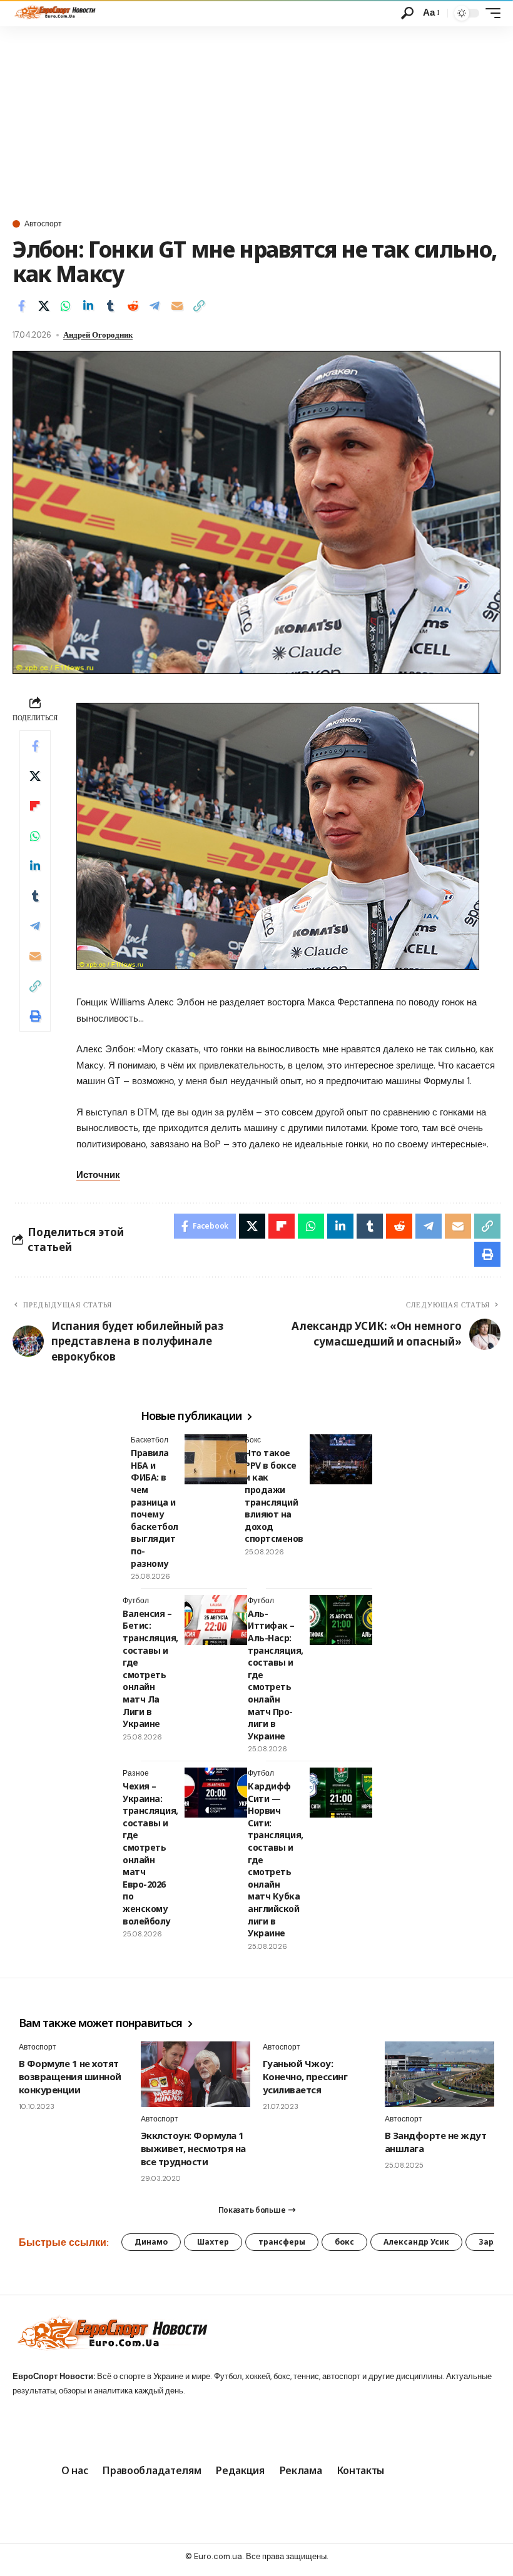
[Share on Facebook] (21, 306)
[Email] (177, 306)
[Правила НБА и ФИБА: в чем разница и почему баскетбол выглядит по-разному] (216, 1459)
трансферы (282, 2242)
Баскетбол (150, 1440)
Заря (489, 2242)
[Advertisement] (256, 120)
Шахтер (213, 2242)
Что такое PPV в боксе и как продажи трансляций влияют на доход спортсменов (274, 1496)
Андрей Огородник (98, 335)
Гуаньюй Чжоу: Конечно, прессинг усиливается (305, 2076)
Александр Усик (416, 2242)
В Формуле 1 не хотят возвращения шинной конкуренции (70, 2076)
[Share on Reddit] (133, 306)
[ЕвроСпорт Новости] (54, 13)
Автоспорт (43, 224)
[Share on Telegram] (155, 306)
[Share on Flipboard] (35, 806)
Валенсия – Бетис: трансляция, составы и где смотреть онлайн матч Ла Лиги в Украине (150, 1668)
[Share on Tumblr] (110, 306)
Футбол (136, 1601)
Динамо (151, 2242)
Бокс (253, 1440)
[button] (407, 13)
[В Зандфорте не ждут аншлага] (439, 2074)
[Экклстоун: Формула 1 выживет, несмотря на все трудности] (196, 2074)
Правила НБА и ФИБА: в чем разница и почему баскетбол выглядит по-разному (155, 1508)
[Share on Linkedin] (88, 306)
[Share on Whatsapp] (66, 306)
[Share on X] (44, 306)
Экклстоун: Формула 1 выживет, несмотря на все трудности (193, 2148)
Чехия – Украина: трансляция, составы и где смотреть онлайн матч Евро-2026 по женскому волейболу (150, 1854)
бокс (344, 2242)
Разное (136, 1773)
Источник (98, 1175)
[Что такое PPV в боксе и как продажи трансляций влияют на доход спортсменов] (341, 1459)
